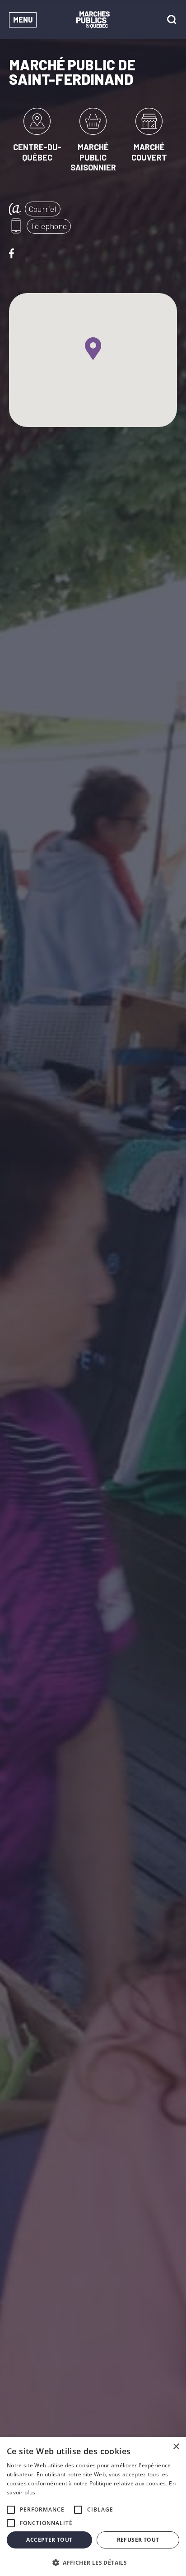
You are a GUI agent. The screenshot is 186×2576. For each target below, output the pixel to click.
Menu (23, 20)
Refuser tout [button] (138, 2540)
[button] (93, 2562)
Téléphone (49, 226)
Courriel (43, 209)
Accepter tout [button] (49, 2540)
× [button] (176, 2447)
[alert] (93, 2507)
